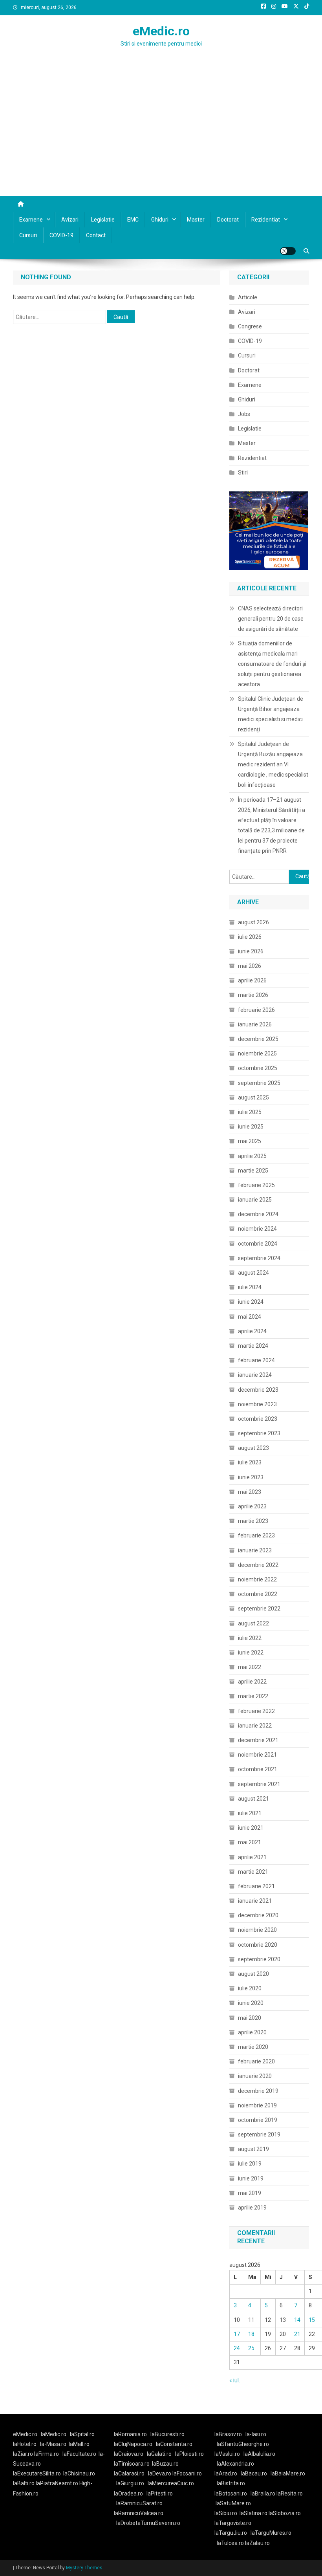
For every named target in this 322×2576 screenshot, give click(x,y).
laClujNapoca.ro (133, 2444)
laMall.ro (79, 2444)
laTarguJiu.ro (232, 2533)
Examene (31, 220)
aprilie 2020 (252, 2032)
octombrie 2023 (258, 1419)
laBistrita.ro (231, 2483)
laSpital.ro (82, 2434)
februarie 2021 (256, 1886)
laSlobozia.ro (285, 2513)
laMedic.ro (54, 2434)
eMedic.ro (161, 31)
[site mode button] (288, 251)
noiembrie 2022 (257, 1579)
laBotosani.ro (231, 2494)
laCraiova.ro (129, 2454)
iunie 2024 (251, 1302)
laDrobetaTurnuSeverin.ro (148, 2523)
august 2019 (253, 2149)
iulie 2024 (250, 1287)
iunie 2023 (251, 1477)
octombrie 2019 (258, 2120)
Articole (248, 297)
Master (196, 220)
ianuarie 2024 (255, 1375)
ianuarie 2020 (255, 2076)
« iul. (235, 2380)
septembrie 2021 (259, 1784)
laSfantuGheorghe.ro (243, 2444)
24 (237, 2348)
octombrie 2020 (258, 1945)
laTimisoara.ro (132, 2464)
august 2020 (253, 1974)
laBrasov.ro (228, 2434)
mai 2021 (250, 1842)
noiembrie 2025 (257, 1053)
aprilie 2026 (252, 980)
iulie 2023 (250, 1462)
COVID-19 (61, 235)
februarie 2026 (256, 1010)
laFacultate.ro (79, 2454)
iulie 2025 (250, 1112)
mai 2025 (250, 1141)
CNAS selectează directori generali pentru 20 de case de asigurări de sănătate (271, 619)
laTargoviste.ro (233, 2523)
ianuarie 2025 (255, 1200)
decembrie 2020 (258, 1915)
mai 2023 (250, 1492)
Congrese (250, 326)
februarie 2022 (256, 1711)
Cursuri (28, 235)
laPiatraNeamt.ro (57, 2483)
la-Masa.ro (53, 2444)
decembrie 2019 (258, 2091)
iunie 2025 (251, 1127)
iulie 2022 (250, 1638)
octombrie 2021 (258, 1769)
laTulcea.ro (231, 2543)
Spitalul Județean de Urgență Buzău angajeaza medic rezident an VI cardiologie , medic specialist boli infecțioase (273, 764)
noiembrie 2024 (257, 1229)
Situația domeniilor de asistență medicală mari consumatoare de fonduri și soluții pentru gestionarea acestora (272, 664)
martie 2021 (253, 1872)
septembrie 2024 (259, 1258)
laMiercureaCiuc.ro (171, 2483)
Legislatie (103, 220)
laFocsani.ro (187, 2473)
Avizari (70, 220)
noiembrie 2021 (257, 1755)
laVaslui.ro (229, 2454)
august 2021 (253, 1799)
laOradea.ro (128, 2494)
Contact (96, 235)
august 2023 (253, 1448)
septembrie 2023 (259, 1433)
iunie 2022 (251, 1653)
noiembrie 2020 (257, 1930)
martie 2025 (253, 1171)
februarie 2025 (256, 1185)
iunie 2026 (251, 951)
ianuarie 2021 (255, 1901)
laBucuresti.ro (167, 2434)
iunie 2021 (251, 1828)
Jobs (244, 414)
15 (312, 2320)
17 (237, 2334)
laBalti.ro (24, 2483)
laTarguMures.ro (271, 2533)
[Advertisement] (161, 137)
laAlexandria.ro (235, 2464)
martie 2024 (253, 1346)
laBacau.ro (254, 2473)
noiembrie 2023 (257, 1404)
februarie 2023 (256, 1535)
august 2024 (253, 1273)
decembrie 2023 (258, 1390)
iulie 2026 (250, 937)
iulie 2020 (250, 1988)
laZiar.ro (24, 2454)
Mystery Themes (84, 2568)
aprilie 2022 (252, 1682)
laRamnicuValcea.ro (139, 2513)
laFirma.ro (47, 2454)
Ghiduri (160, 220)
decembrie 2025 (258, 1039)
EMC (133, 220)
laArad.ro (226, 2473)
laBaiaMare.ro (288, 2473)
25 (251, 2348)
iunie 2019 (251, 2178)
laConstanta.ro (174, 2444)
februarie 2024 (256, 1360)
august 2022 (253, 1623)
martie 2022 (253, 1696)
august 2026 (253, 922)
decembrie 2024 (258, 1214)
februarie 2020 (256, 2061)
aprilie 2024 (252, 1331)
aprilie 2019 (252, 2208)
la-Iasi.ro (256, 2434)
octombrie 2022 (258, 1594)
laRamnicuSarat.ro (139, 2503)
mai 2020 (250, 2018)
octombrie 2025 (258, 1068)
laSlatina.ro (253, 2513)
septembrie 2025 (259, 1083)
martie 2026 (253, 995)
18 (251, 2334)
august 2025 (253, 1097)
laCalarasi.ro (129, 2473)
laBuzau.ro (165, 2464)
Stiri (243, 473)
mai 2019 (250, 2193)
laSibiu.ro (226, 2513)
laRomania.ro (130, 2434)
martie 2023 (253, 1521)
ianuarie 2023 (255, 1550)
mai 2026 (250, 966)
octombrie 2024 (258, 1244)
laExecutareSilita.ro (37, 2473)
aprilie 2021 (252, 1857)
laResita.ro (290, 2494)
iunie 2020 (251, 2003)
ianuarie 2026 (255, 1024)
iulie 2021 (250, 1813)
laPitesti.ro (160, 2494)
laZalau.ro (257, 2543)
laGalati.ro (159, 2454)
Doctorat (228, 220)
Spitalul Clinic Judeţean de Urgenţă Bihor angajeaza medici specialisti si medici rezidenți (271, 714)
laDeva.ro (160, 2473)
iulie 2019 (250, 2164)
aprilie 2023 (252, 1506)
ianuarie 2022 (255, 1726)
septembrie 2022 (259, 1609)
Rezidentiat (266, 220)
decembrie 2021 (258, 1740)
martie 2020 (253, 2047)
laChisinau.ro (79, 2473)
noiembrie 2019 (257, 2105)
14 (297, 2320)
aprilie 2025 (252, 1156)
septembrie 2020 (259, 1959)
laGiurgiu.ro (132, 2483)
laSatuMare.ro (233, 2503)
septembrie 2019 (259, 2134)
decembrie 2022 (258, 1565)
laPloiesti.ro (189, 2454)
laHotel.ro (25, 2444)
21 (297, 2334)
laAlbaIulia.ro (259, 2454)
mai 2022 (250, 1667)
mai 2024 (250, 1317)
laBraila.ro (263, 2494)
